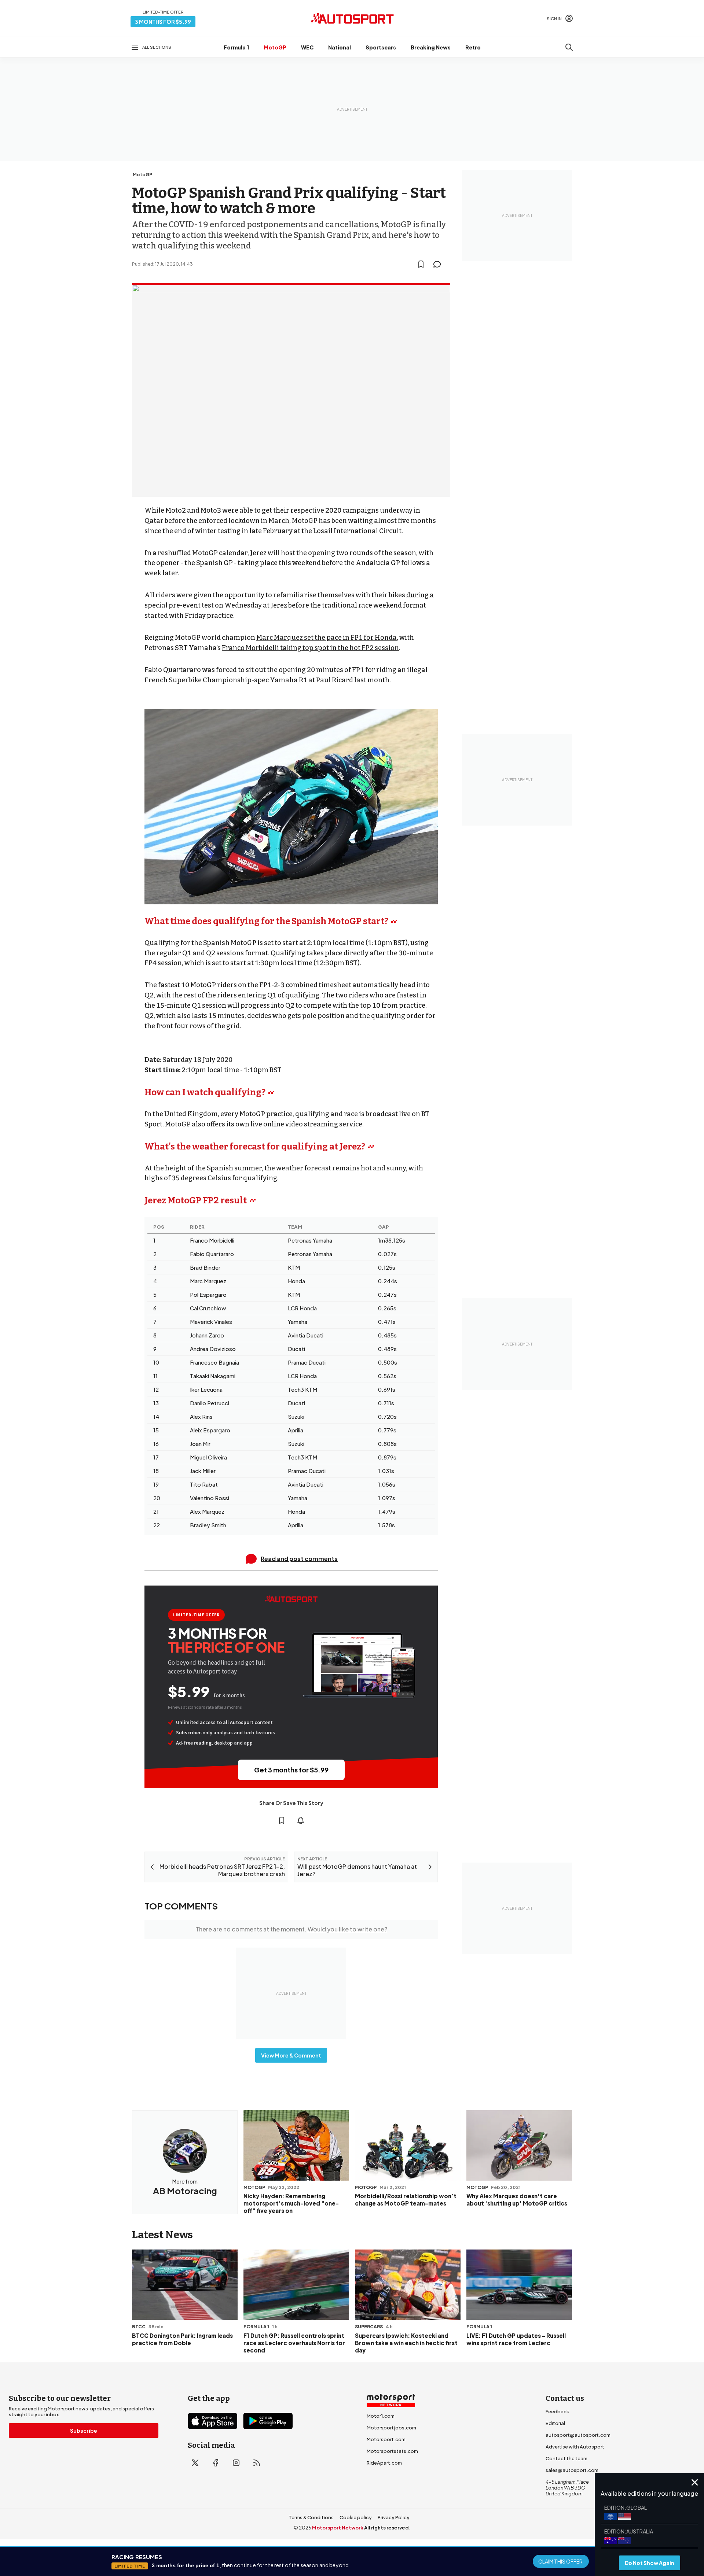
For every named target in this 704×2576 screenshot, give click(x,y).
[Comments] (439, 264)
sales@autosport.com (572, 2470)
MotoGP (275, 47)
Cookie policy (356, 2517)
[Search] (569, 47)
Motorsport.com (386, 2439)
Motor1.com (381, 2416)
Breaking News (431, 47)
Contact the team (566, 2458)
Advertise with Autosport (575, 2447)
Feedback (557, 2411)
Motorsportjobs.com (391, 2428)
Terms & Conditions (311, 2517)
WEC (307, 47)
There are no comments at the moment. (291, 1929)
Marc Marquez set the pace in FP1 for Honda (327, 638)
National (340, 47)
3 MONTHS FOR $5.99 (163, 22)
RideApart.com (384, 2463)
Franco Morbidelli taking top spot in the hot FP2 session (310, 648)
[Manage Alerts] (301, 1820)
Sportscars (381, 47)
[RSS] (257, 2463)
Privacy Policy (394, 2517)
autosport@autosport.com (578, 2435)
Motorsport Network (338, 2528)
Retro (473, 47)
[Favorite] (421, 264)
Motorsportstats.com (392, 2451)
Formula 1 (236, 47)
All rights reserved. (387, 2528)
